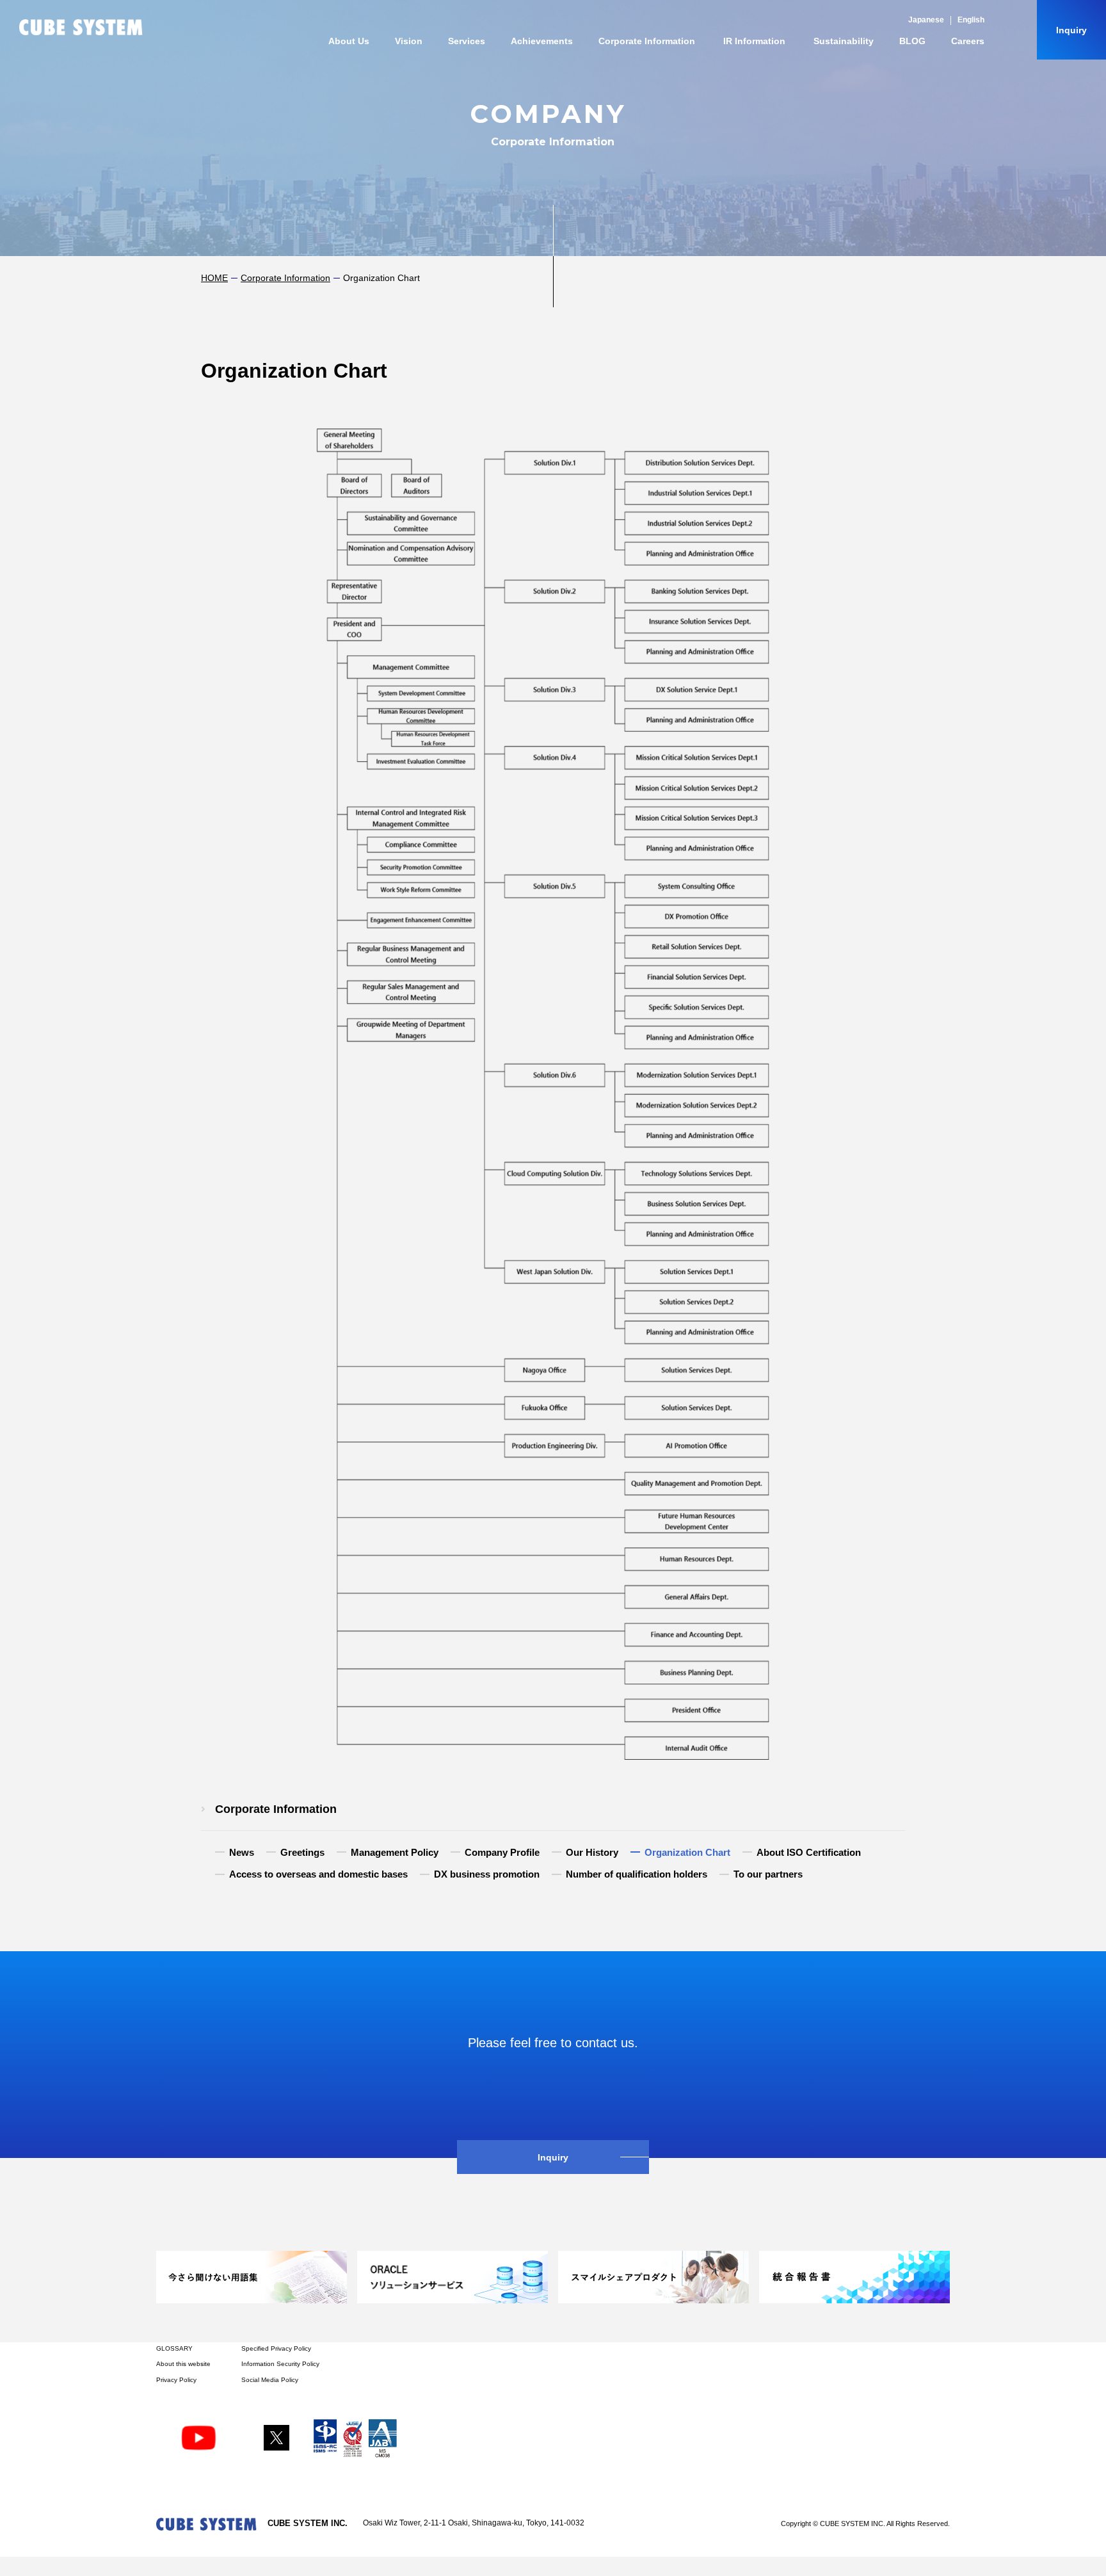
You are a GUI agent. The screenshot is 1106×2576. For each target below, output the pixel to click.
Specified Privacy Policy (276, 2348)
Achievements (542, 41)
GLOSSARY (174, 2348)
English (971, 20)
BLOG (912, 41)
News (242, 1853)
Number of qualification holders (637, 1874)
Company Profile (502, 1853)
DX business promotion (487, 1874)
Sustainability (844, 41)
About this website (183, 2364)
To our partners (768, 1874)
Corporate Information (647, 41)
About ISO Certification (809, 1853)
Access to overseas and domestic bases (318, 1874)
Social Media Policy (270, 2380)
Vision (409, 41)
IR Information (754, 41)
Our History (592, 1853)
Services (467, 41)
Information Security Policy (280, 2364)
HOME (214, 278)
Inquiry (1071, 30)
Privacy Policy (176, 2380)
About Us (349, 41)
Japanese (926, 20)
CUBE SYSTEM (81, 27)
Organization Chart (687, 1853)
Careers (968, 41)
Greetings (302, 1853)
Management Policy (395, 1853)
